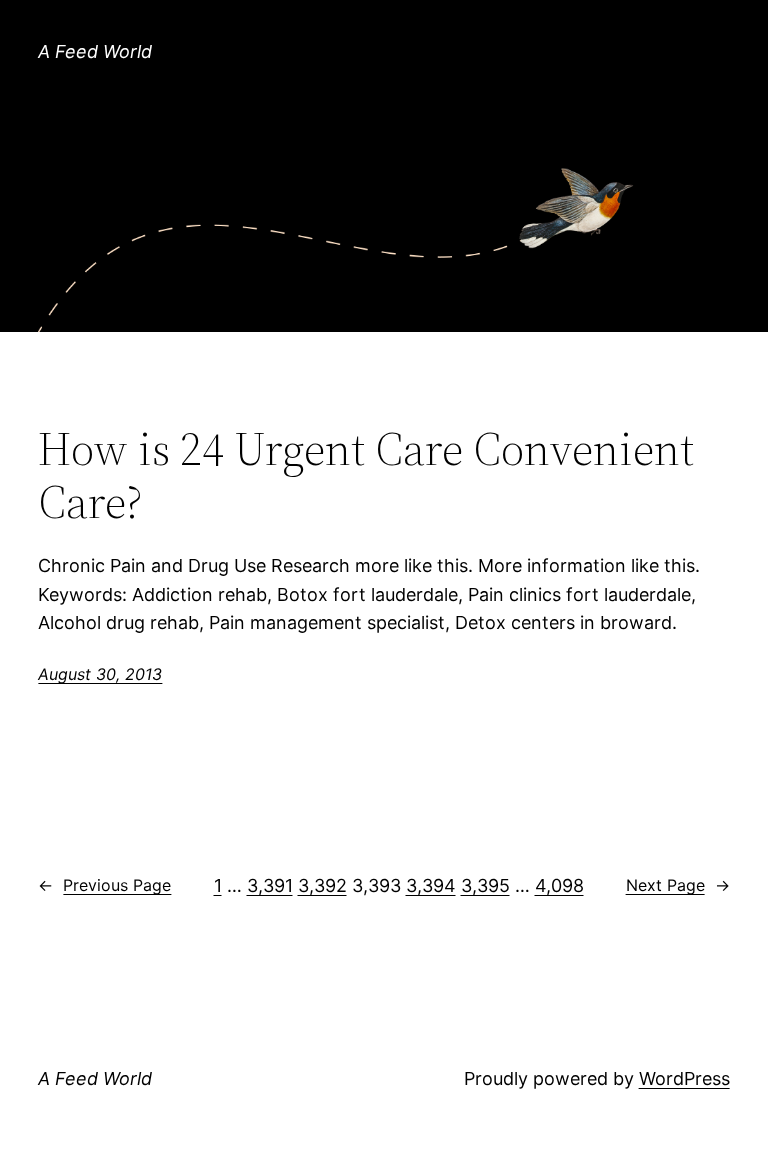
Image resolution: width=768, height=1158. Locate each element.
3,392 (322, 885)
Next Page (678, 885)
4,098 (559, 885)
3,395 (485, 885)
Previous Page (104, 885)
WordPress (684, 1078)
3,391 (270, 885)
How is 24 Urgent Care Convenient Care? (366, 475)
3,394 (431, 885)
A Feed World (95, 51)
